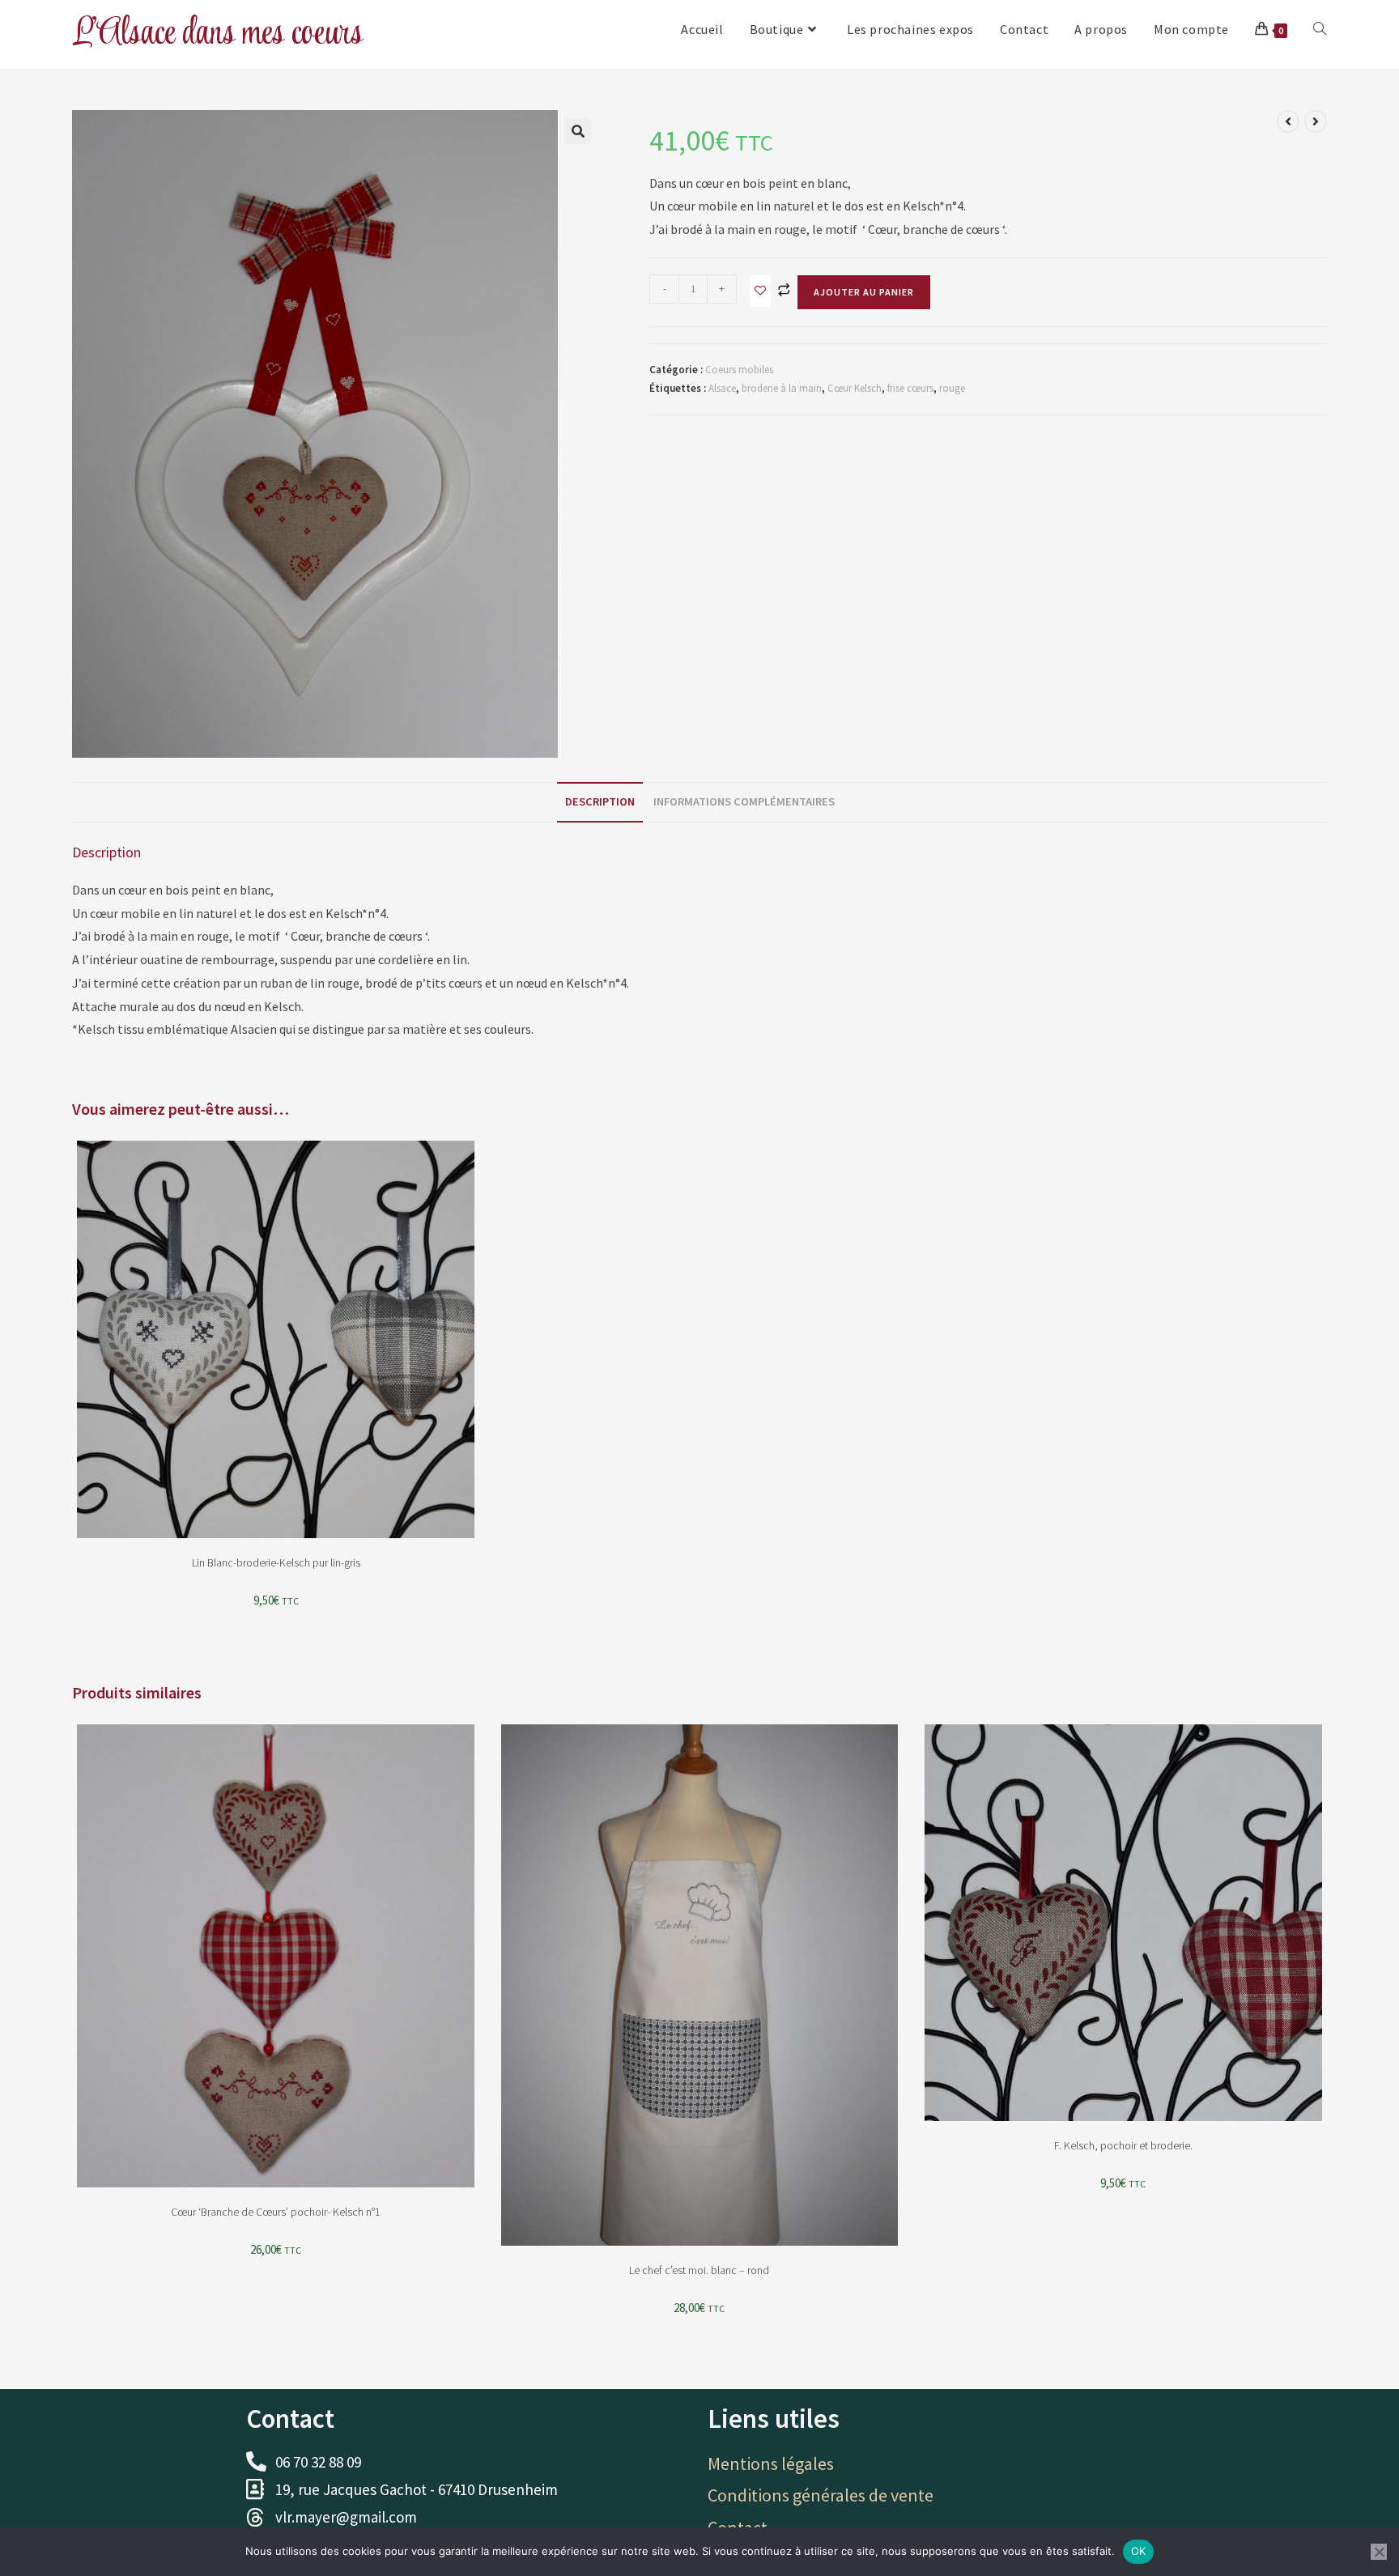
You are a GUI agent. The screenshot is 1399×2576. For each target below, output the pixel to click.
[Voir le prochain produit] (1316, 121)
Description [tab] (600, 801)
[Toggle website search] (1320, 29)
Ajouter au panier (864, 292)
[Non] (1379, 2552)
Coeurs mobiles (739, 370)
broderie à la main (782, 388)
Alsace (722, 388)
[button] (578, 131)
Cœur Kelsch (855, 388)
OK (1139, 2551)
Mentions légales (771, 2463)
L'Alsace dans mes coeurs (217, 34)
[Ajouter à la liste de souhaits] (760, 291)
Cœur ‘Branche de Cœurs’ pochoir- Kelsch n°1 (276, 2212)
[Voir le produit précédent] (1288, 121)
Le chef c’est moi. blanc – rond (699, 2270)
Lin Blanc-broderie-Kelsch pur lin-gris (276, 1562)
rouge (952, 388)
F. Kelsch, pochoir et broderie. (1123, 2145)
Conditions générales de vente (821, 2495)
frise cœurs (910, 388)
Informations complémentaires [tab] (744, 801)
